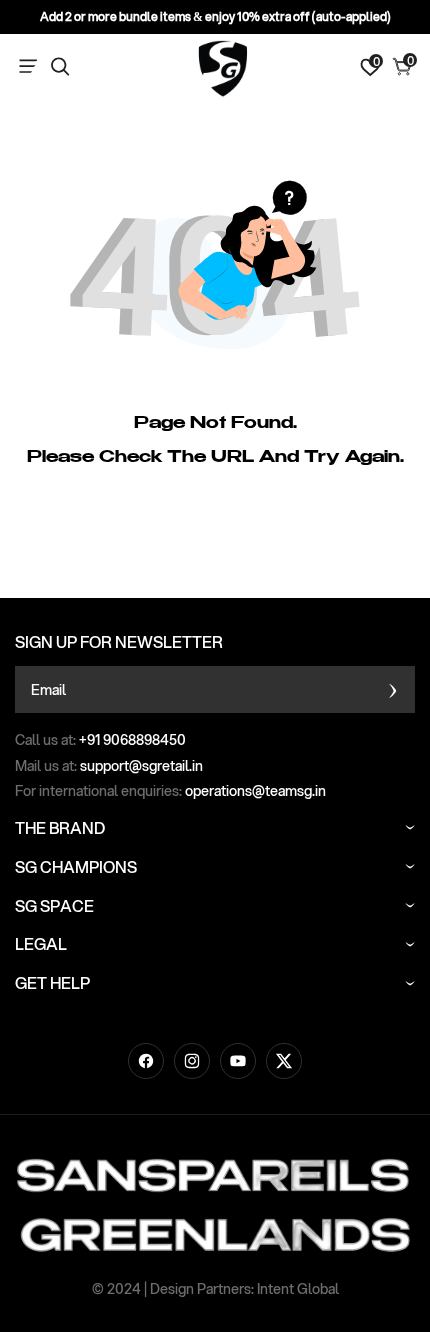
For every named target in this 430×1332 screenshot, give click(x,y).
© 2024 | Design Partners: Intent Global (215, 1289)
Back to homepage (215, 562)
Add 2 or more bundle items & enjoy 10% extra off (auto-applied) (215, 16)
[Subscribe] (392, 689)
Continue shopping (215, 505)
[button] (32, 67)
